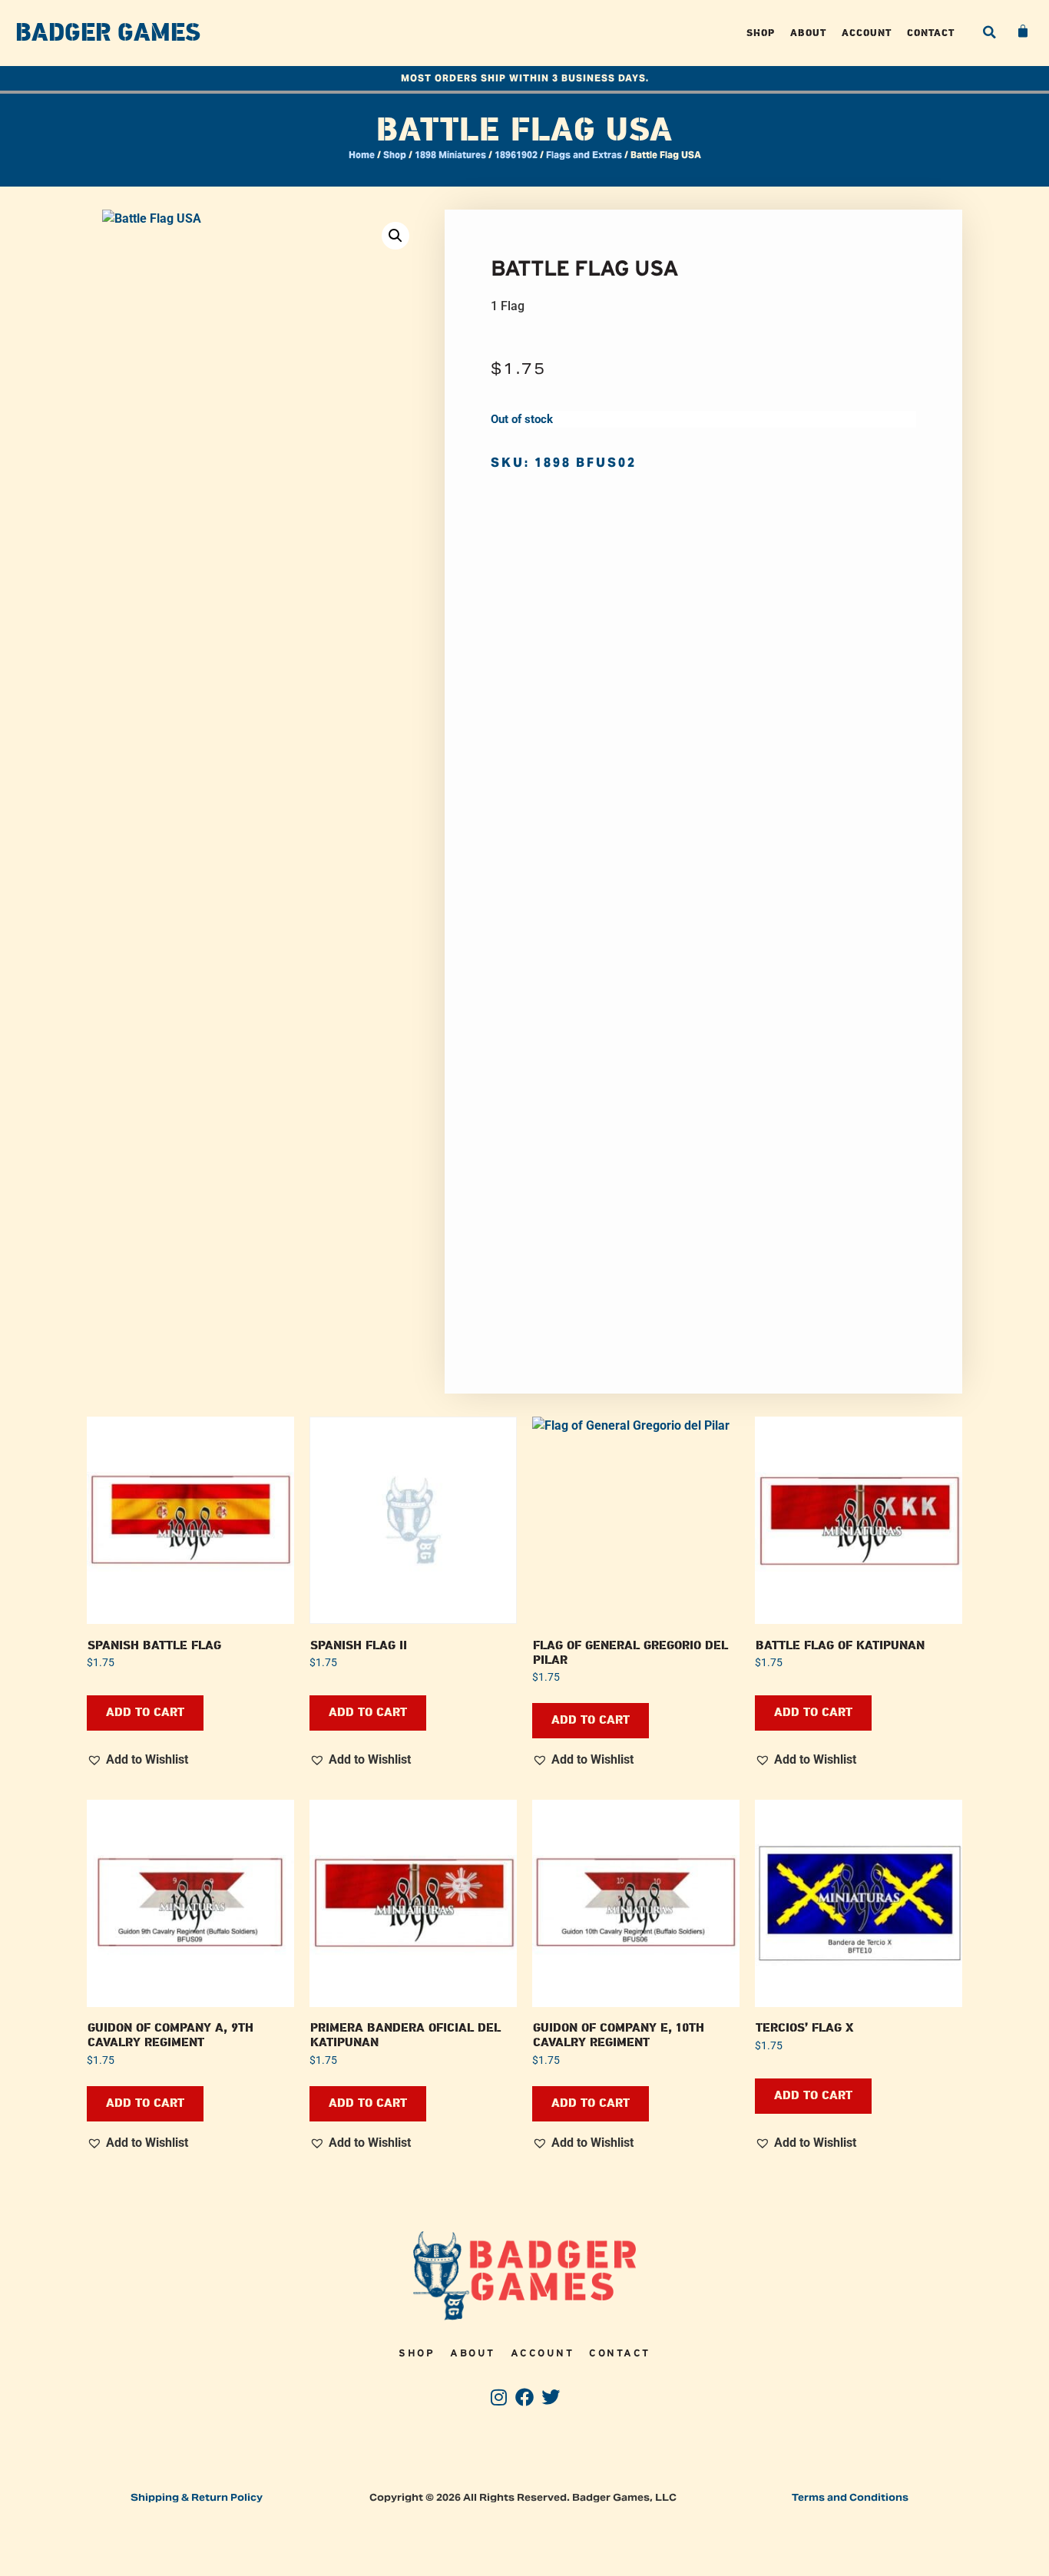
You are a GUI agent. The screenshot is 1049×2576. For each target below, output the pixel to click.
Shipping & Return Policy (197, 2497)
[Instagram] (499, 2397)
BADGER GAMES (108, 33)
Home (362, 155)
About (808, 33)
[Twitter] (550, 2397)
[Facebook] (525, 2397)
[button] (989, 32)
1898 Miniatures (450, 155)
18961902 (516, 155)
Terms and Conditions (850, 2497)
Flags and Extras (584, 155)
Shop (761, 33)
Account (867, 33)
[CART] (1024, 31)
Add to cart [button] (145, 1713)
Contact (931, 33)
